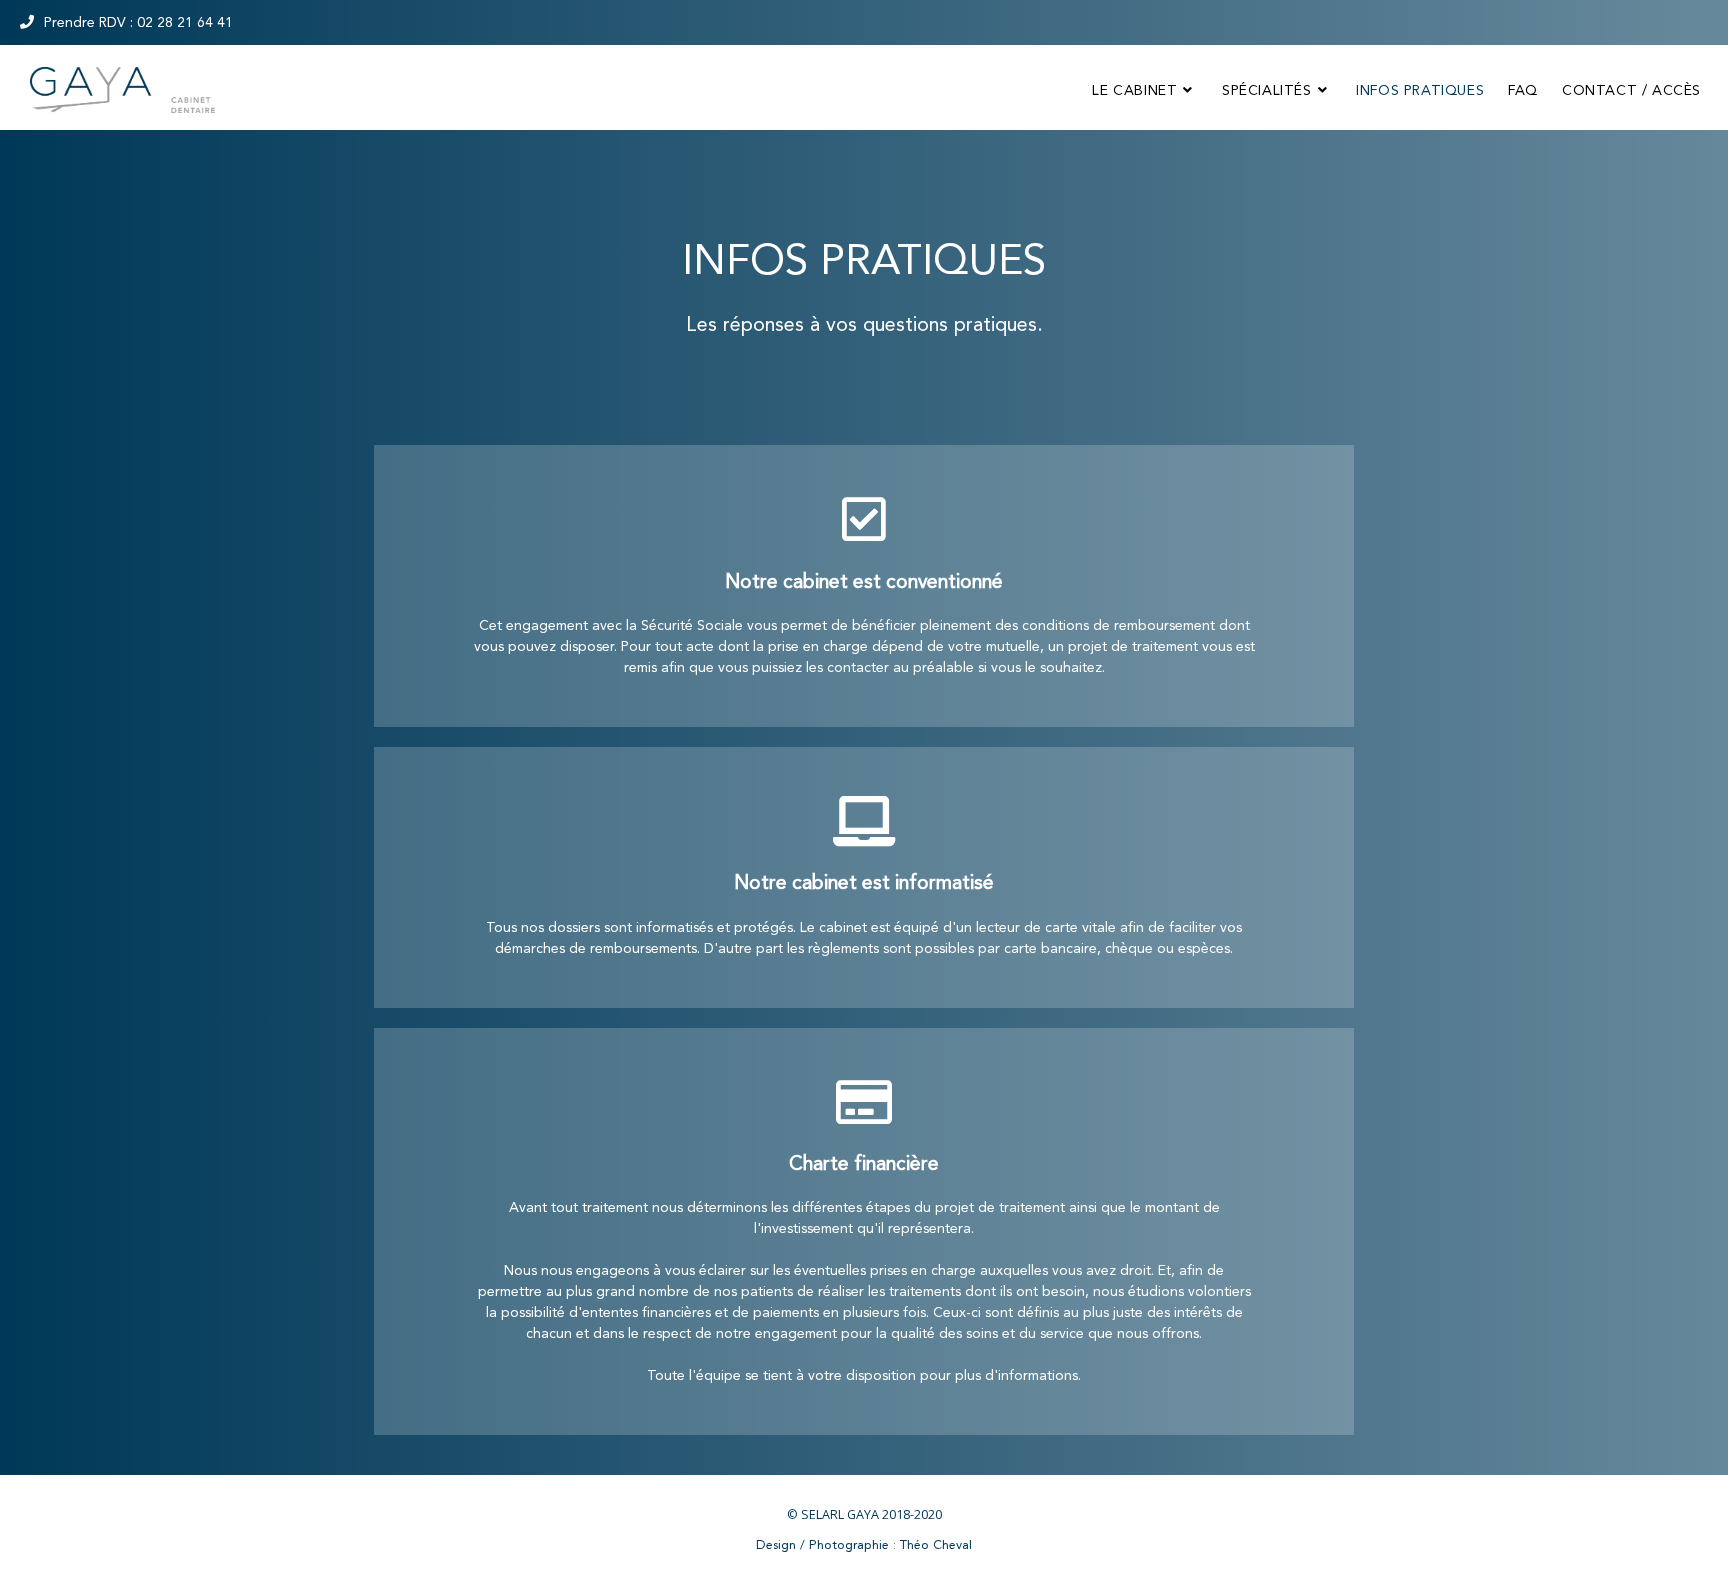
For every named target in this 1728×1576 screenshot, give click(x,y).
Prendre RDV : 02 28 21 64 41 (138, 22)
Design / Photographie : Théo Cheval (864, 1544)
